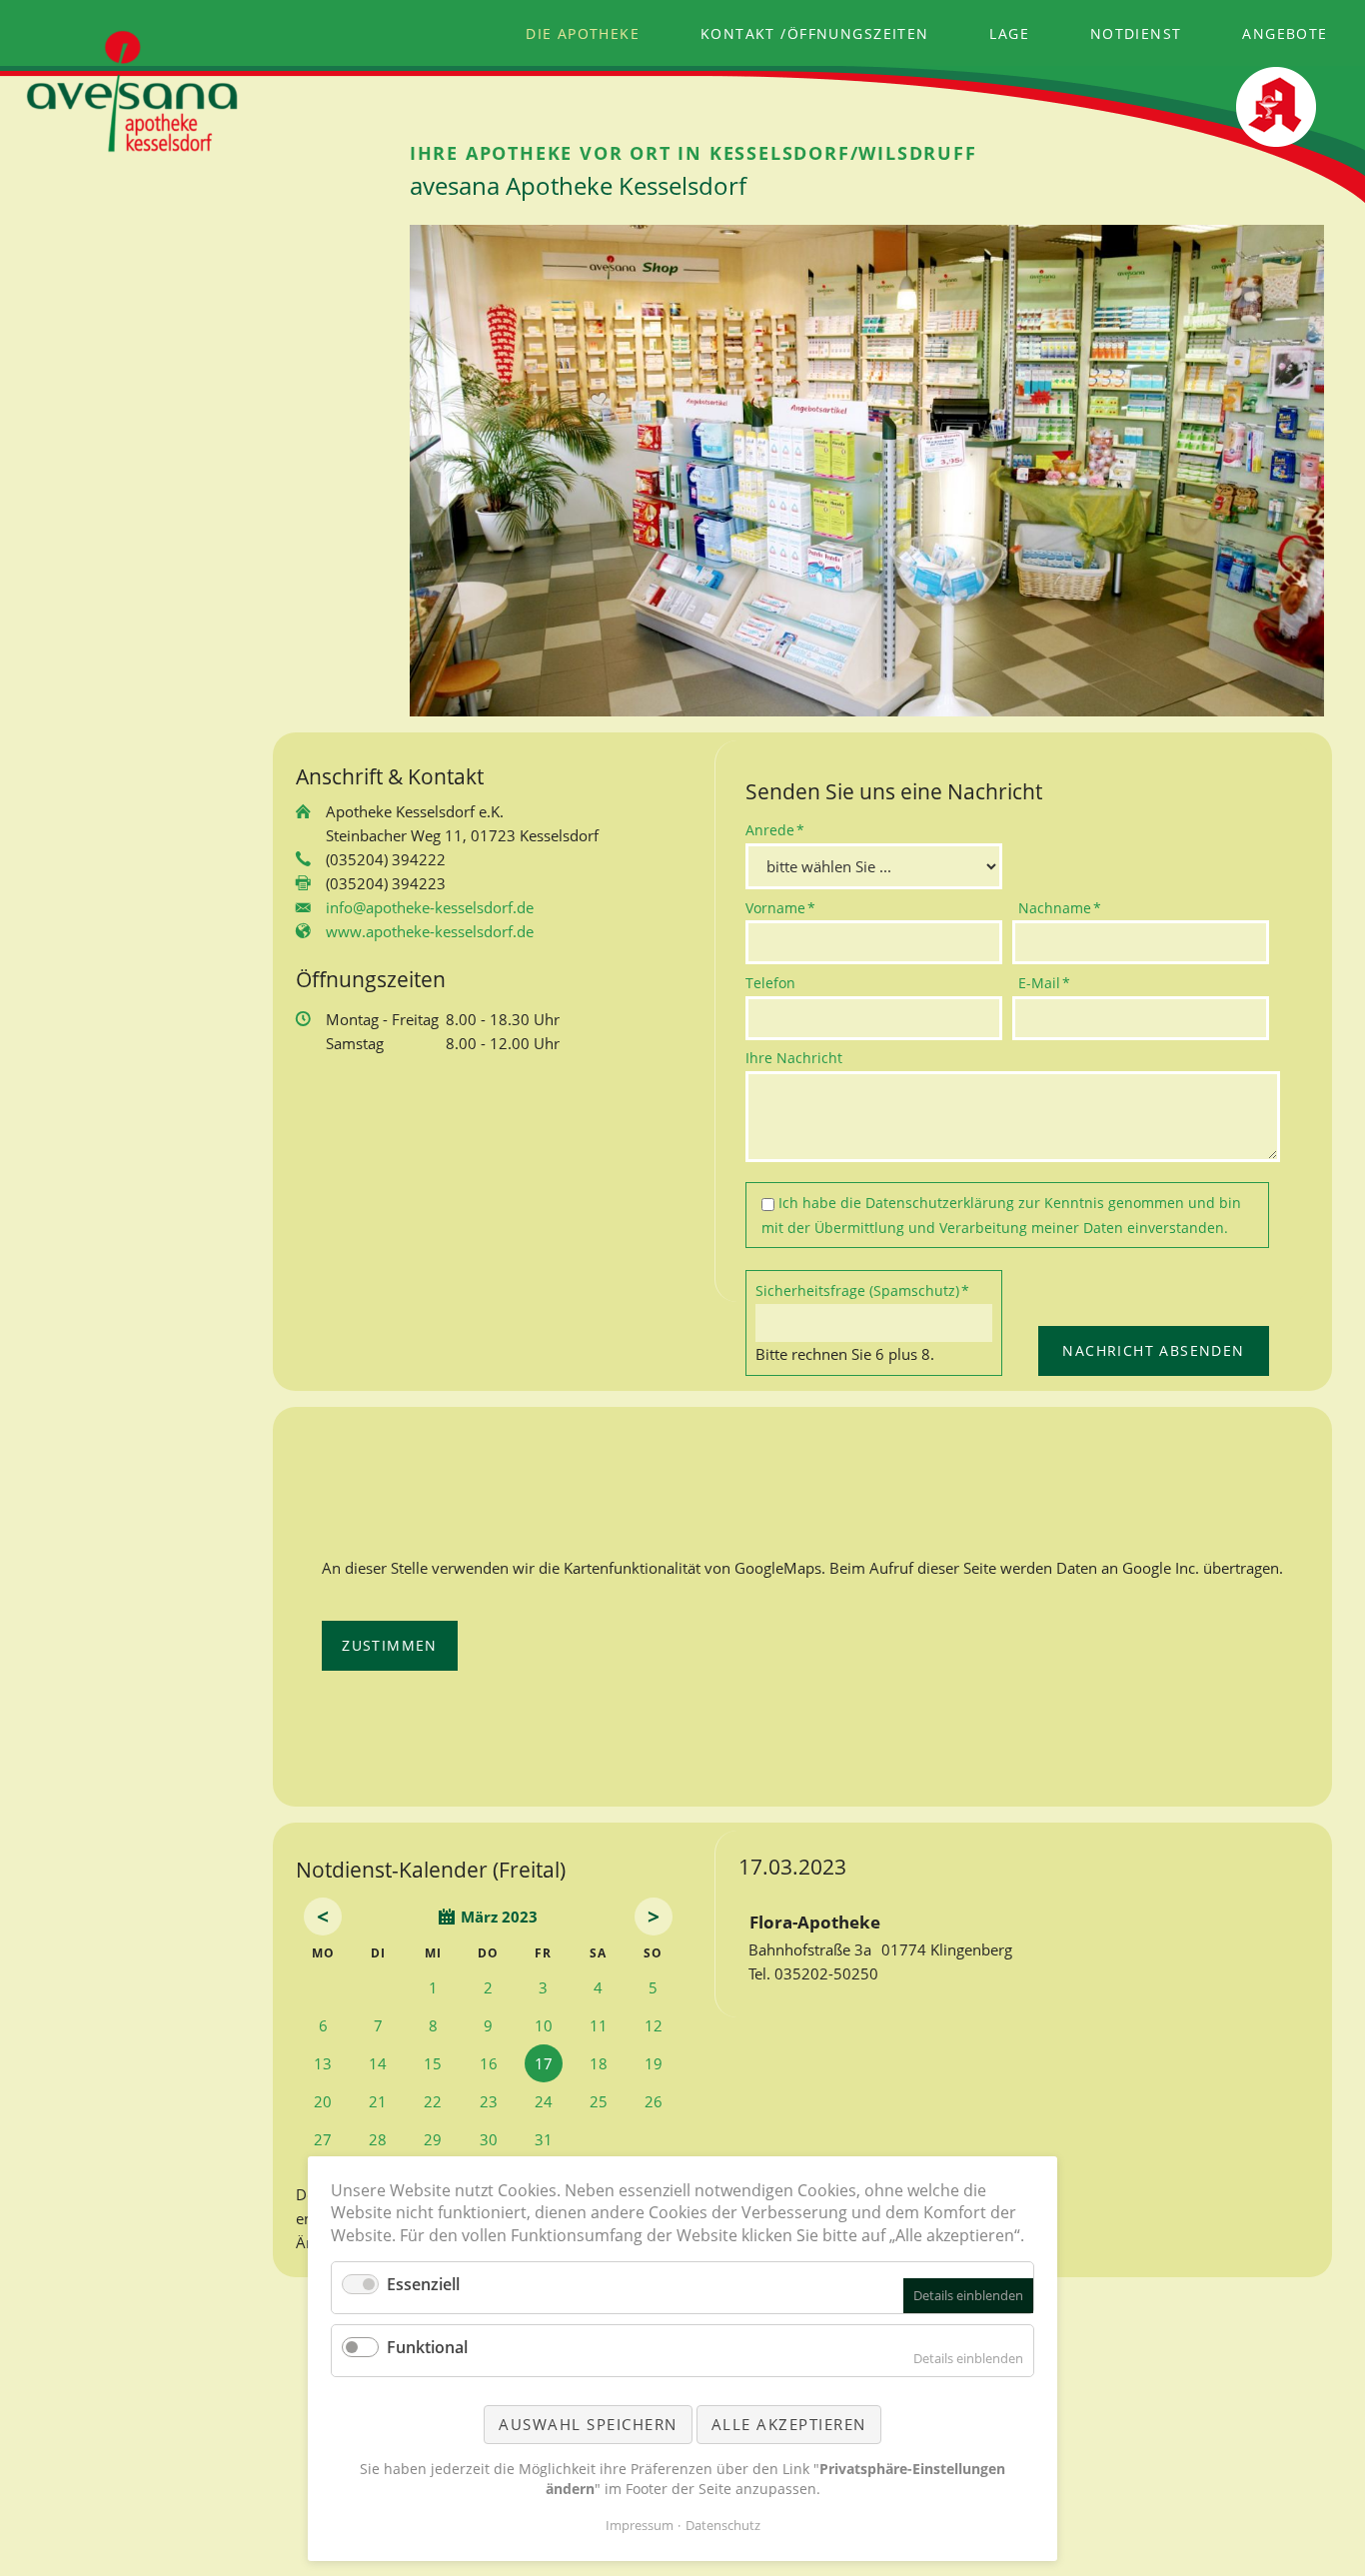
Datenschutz (723, 2525)
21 (378, 2101)
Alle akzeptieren (789, 2424)
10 (544, 2025)
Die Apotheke (583, 33)
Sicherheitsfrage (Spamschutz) (862, 1290)
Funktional (427, 2347)
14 (378, 2063)
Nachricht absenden (1153, 1350)
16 (489, 2063)
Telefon (770, 983)
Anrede (778, 829)
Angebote (1285, 33)
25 (599, 2101)
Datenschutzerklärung (940, 1203)
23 (489, 2101)
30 (489, 2139)
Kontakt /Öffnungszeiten (815, 33)
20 (323, 2101)
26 (654, 2101)
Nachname (1060, 907)
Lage (1009, 33)
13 (323, 2063)
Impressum (640, 2525)
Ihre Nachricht (794, 1058)
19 (654, 2063)
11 (599, 2025)
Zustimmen (390, 1645)
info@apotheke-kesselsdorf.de (430, 907)
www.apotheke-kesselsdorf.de (430, 931)
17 (544, 2063)
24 (544, 2101)
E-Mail (1051, 982)
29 (433, 2139)
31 (544, 2139)
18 (599, 2063)
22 (433, 2101)
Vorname (780, 907)
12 (654, 2025)
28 (378, 2139)
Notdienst (1136, 33)
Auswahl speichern (588, 2424)
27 (323, 2139)
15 (433, 2063)
